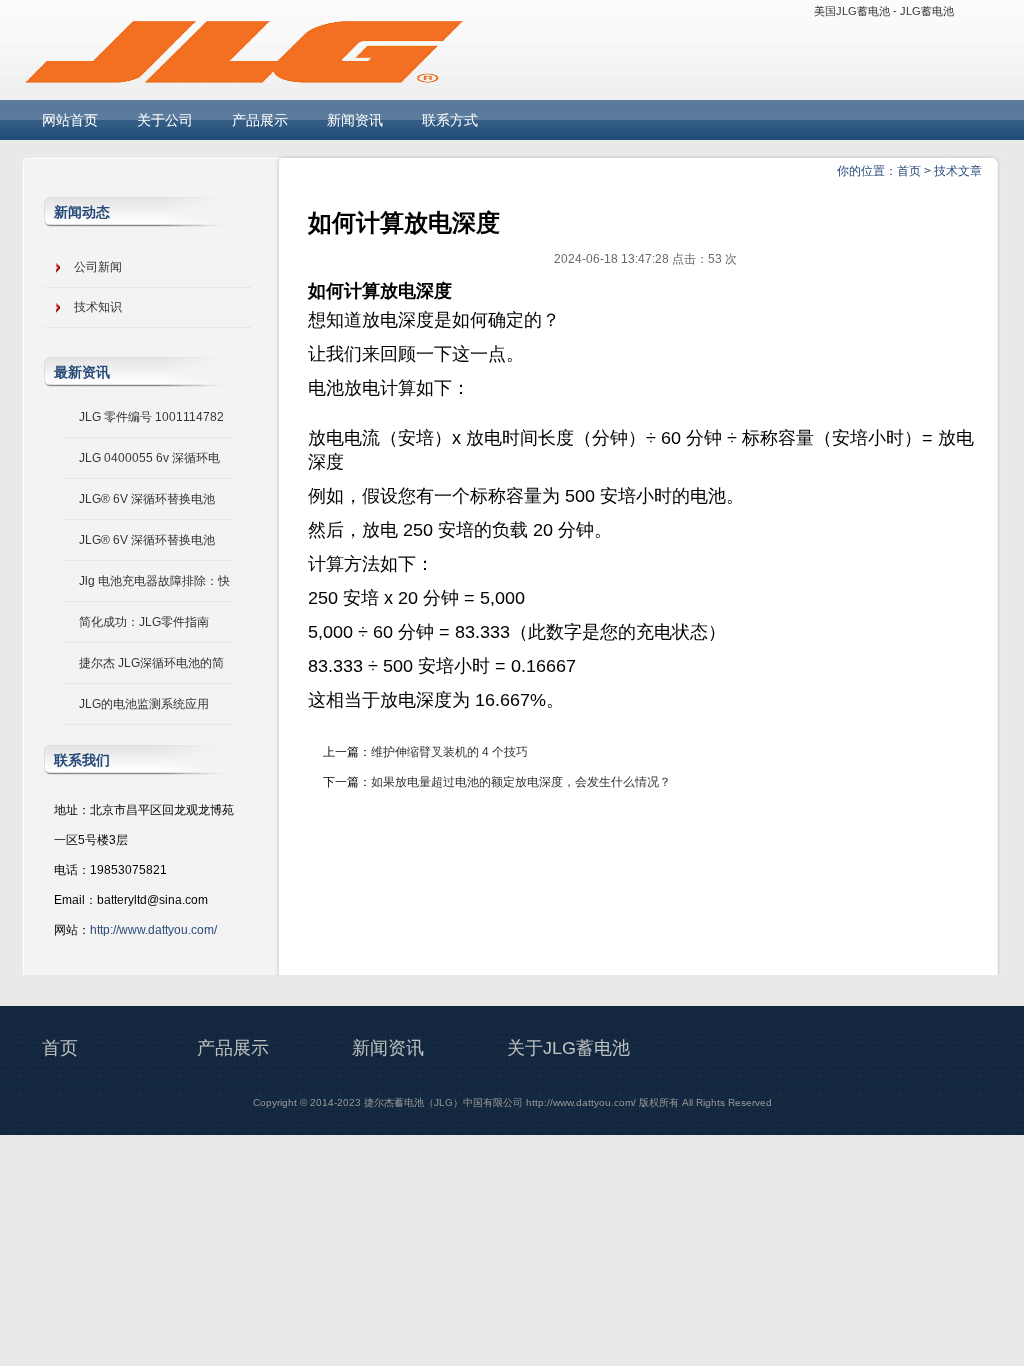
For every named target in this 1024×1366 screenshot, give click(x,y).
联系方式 (450, 120)
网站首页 (70, 120)
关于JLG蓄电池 (568, 1048)
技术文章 (958, 171)
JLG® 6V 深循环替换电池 (147, 499)
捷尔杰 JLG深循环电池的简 (151, 663)
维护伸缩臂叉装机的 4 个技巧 (449, 752)
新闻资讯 (355, 120)
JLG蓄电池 (927, 11)
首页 (909, 171)
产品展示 (260, 120)
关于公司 (165, 120)
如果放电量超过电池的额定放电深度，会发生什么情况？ (521, 782)
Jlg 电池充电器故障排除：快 (154, 581)
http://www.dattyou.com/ (153, 930)
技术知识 (98, 307)
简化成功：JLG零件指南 (144, 622)
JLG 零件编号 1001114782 (151, 417)
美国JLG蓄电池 (852, 11)
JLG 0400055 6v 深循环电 (149, 458)
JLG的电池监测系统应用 (144, 704)
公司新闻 (98, 267)
